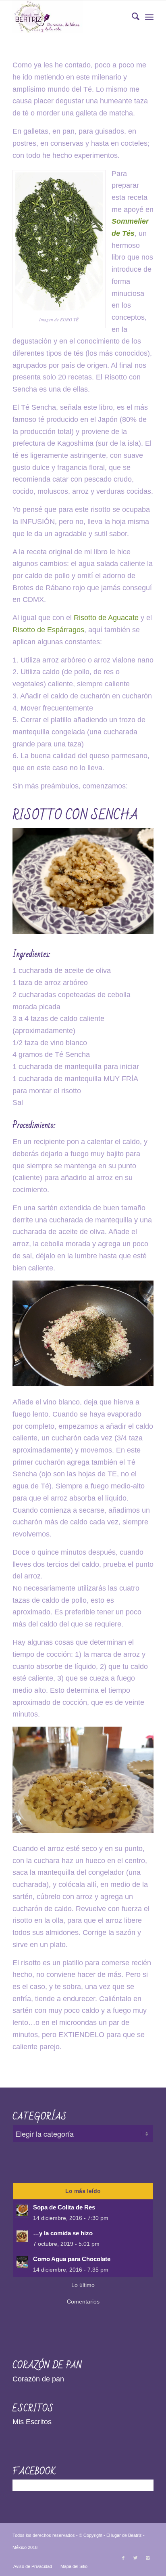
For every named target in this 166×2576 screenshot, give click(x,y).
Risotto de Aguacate (106, 618)
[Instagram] (147, 2558)
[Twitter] (135, 2558)
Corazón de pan (38, 2379)
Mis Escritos (32, 2422)
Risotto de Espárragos (48, 630)
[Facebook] (123, 2558)
